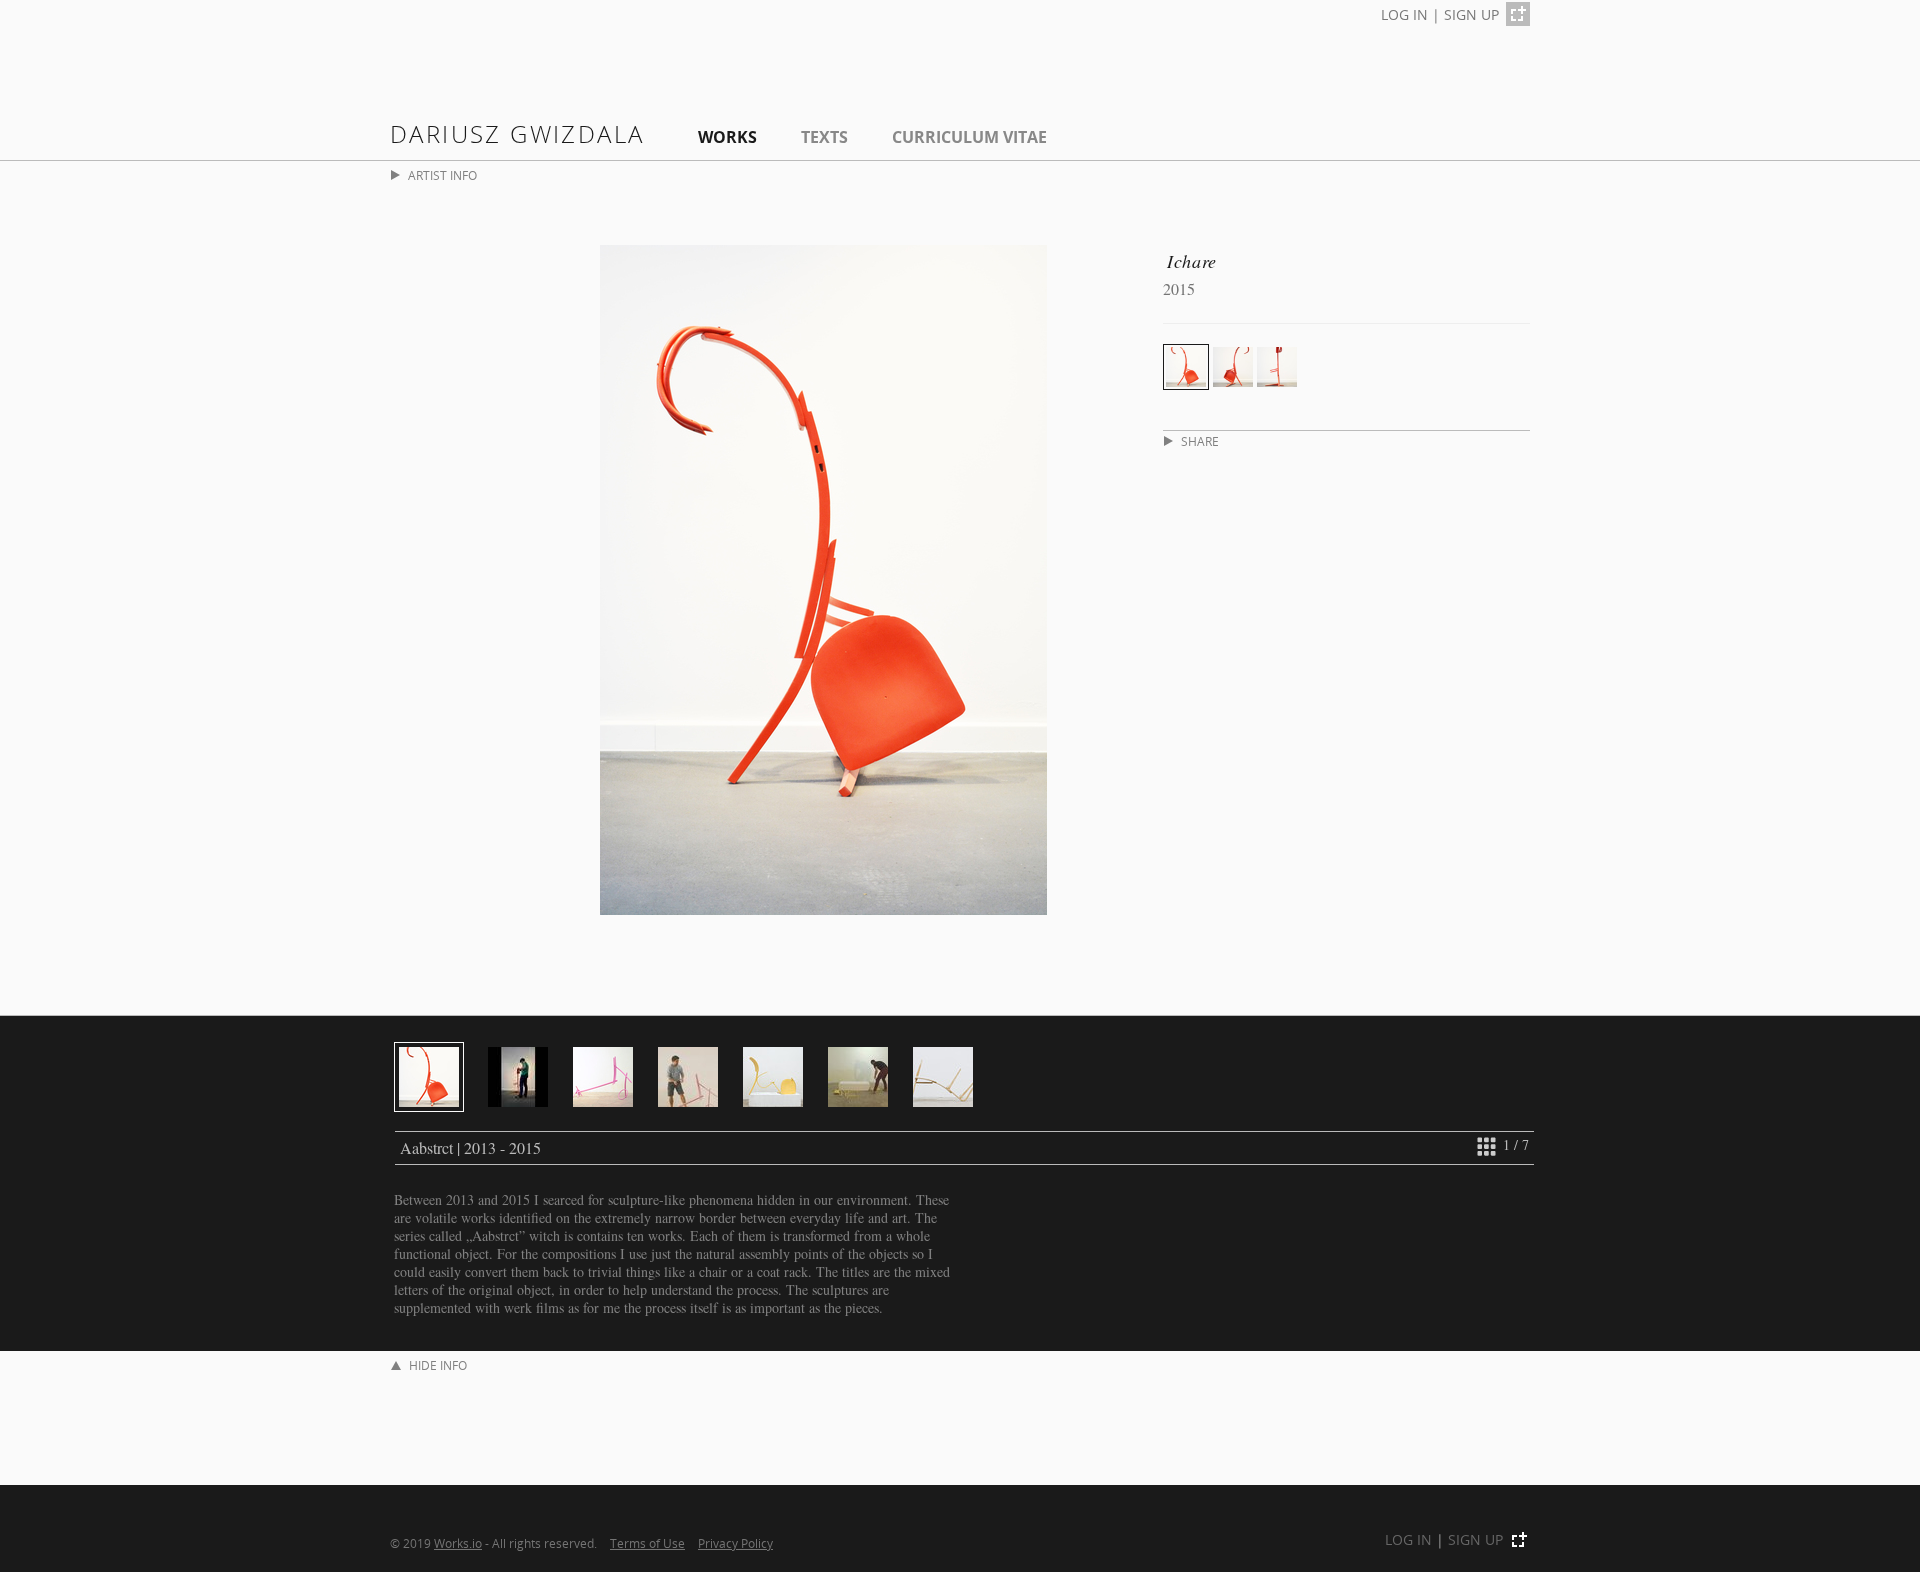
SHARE (1200, 441)
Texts (824, 137)
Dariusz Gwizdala (517, 133)
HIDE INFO (438, 1365)
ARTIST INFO (442, 175)
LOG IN (1404, 14)
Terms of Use (647, 1543)
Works (727, 137)
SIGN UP (1471, 14)
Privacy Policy (735, 1543)
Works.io (458, 1543)
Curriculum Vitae (969, 137)
